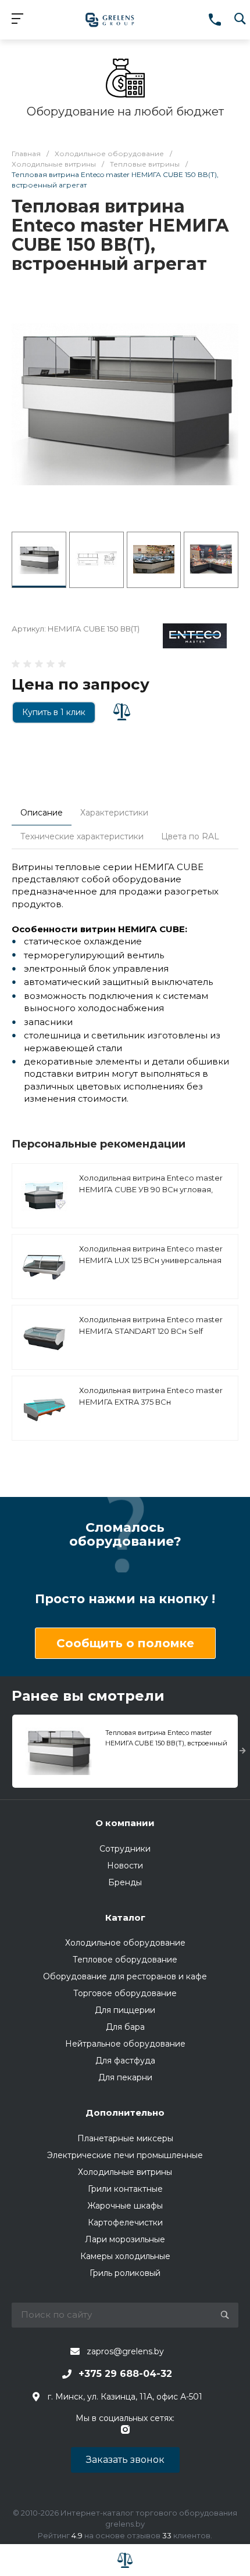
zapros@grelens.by (125, 2351)
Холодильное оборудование (125, 1943)
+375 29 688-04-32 (125, 2374)
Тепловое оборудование (125, 1960)
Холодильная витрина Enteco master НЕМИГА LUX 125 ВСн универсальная (151, 1254)
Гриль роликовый (125, 2273)
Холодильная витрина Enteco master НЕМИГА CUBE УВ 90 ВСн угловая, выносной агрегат (151, 1189)
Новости (125, 1866)
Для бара (125, 2027)
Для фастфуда (125, 2061)
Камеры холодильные (125, 2256)
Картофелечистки (125, 2223)
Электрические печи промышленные (125, 2155)
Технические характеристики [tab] (82, 836)
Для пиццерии (125, 2010)
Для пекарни (125, 2077)
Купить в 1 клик (54, 712)
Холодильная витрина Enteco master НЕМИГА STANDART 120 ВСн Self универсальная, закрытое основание (153, 1331)
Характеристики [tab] (114, 813)
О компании (125, 1823)
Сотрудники (125, 1849)
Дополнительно (125, 2113)
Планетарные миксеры (125, 2138)
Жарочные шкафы (125, 2206)
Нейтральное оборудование (125, 2044)
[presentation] (243, 1751)
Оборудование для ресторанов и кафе (125, 1976)
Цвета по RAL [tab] (190, 836)
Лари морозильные (125, 2239)
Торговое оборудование (125, 1993)
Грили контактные (125, 2189)
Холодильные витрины (125, 2172)
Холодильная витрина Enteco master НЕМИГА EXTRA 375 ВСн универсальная (151, 1401)
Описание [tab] (42, 813)
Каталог (125, 1917)
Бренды (125, 1882)
